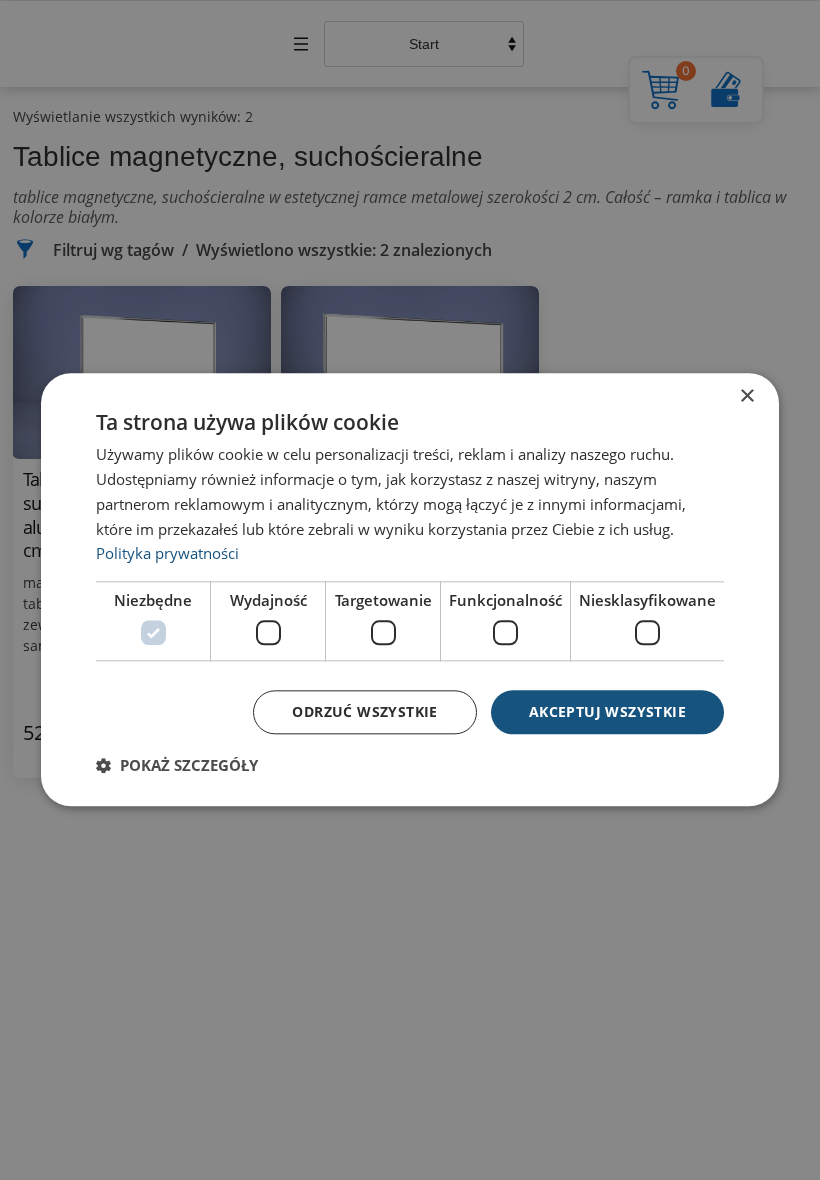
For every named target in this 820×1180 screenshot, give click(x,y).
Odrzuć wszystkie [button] (364, 711)
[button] (177, 766)
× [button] (746, 396)
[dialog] (410, 589)
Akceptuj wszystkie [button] (607, 711)
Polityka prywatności (167, 554)
